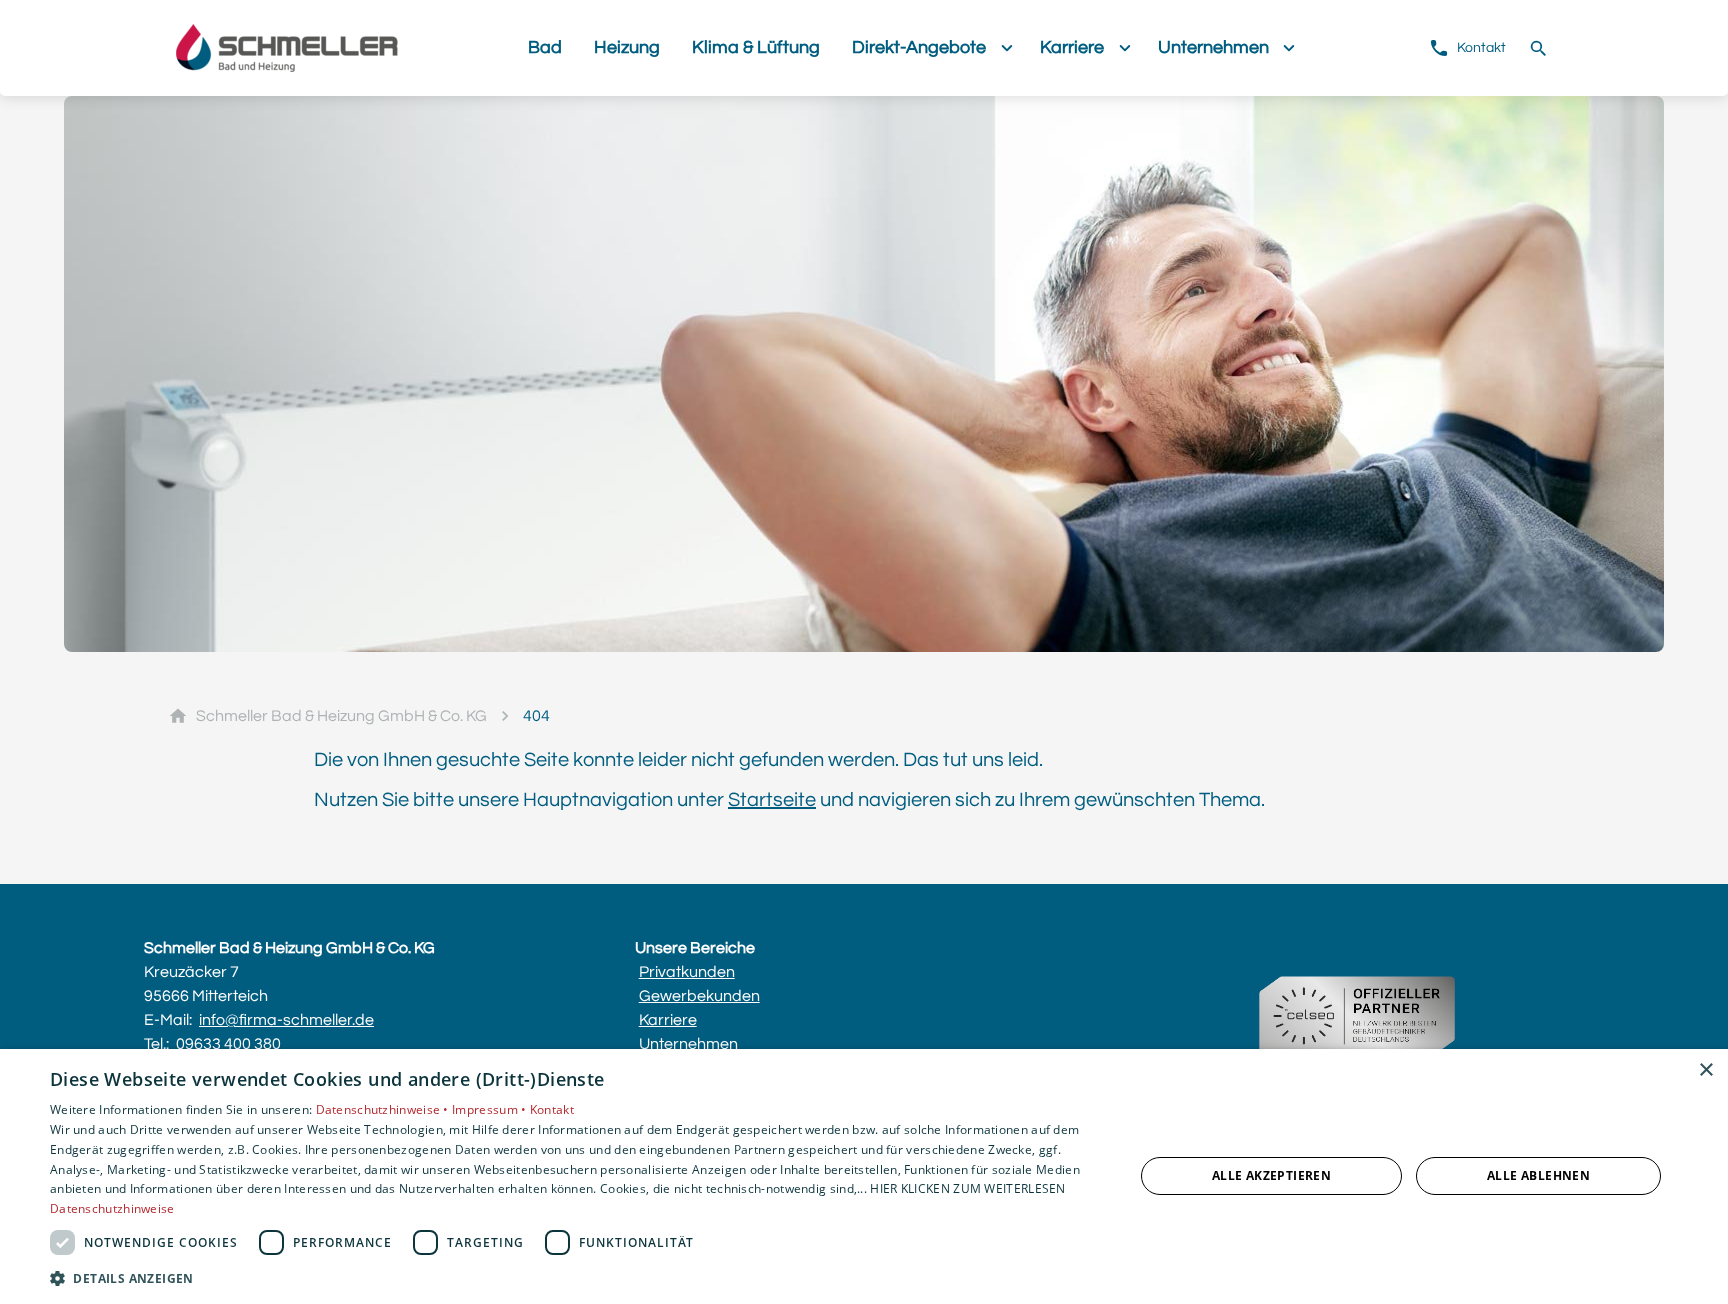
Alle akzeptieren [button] (1271, 1175)
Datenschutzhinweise (112, 1208)
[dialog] (864, 1176)
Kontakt (552, 1109)
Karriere (668, 1020)
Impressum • (491, 1109)
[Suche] (1538, 48)
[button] (576, 1277)
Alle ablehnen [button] (1538, 1175)
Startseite (772, 800)
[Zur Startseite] (336, 48)
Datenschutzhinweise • (384, 1109)
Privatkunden (687, 972)
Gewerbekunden (699, 996)
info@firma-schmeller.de (286, 1020)
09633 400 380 (228, 1044)
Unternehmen (688, 1044)
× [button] (1705, 1070)
